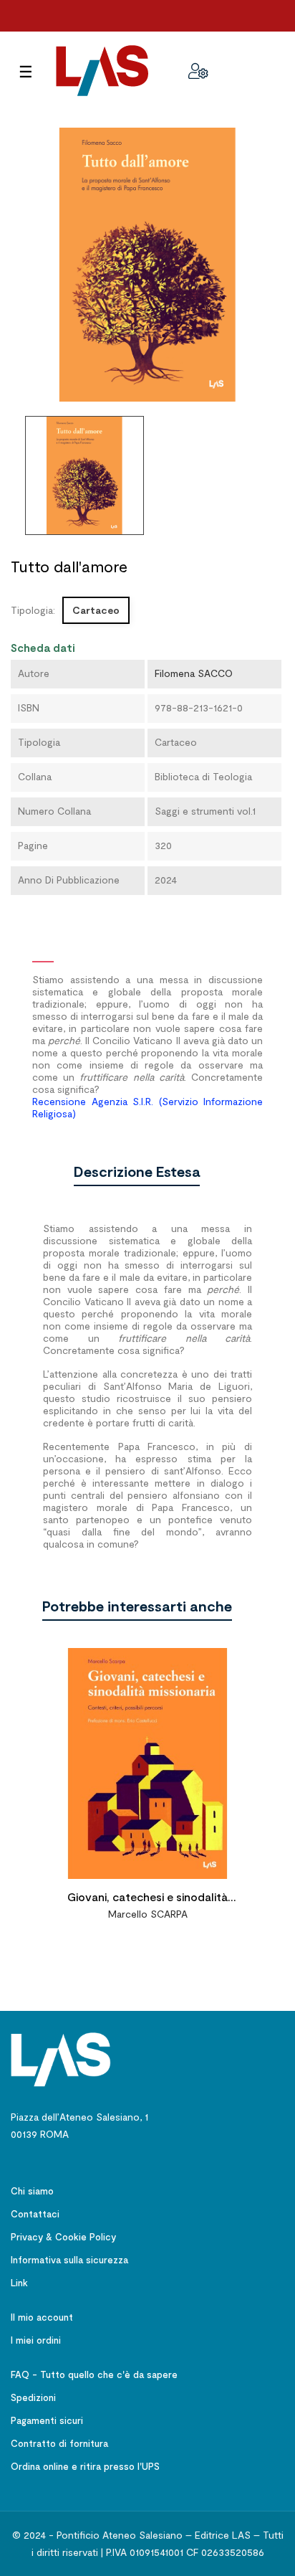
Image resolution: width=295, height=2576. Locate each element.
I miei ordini (36, 2340)
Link (19, 2283)
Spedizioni (33, 2397)
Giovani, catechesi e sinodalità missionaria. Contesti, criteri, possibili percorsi (148, 1899)
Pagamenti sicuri (47, 2420)
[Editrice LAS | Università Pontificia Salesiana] (61, 2059)
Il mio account (42, 2317)
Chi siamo (32, 2191)
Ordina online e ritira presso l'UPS (85, 2466)
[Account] (198, 71)
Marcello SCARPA (148, 1914)
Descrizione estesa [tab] (137, 1171)
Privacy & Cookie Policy (63, 2237)
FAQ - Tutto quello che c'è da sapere (94, 2374)
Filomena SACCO (194, 673)
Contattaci (35, 2214)
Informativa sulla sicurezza (69, 2260)
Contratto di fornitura (59, 2443)
